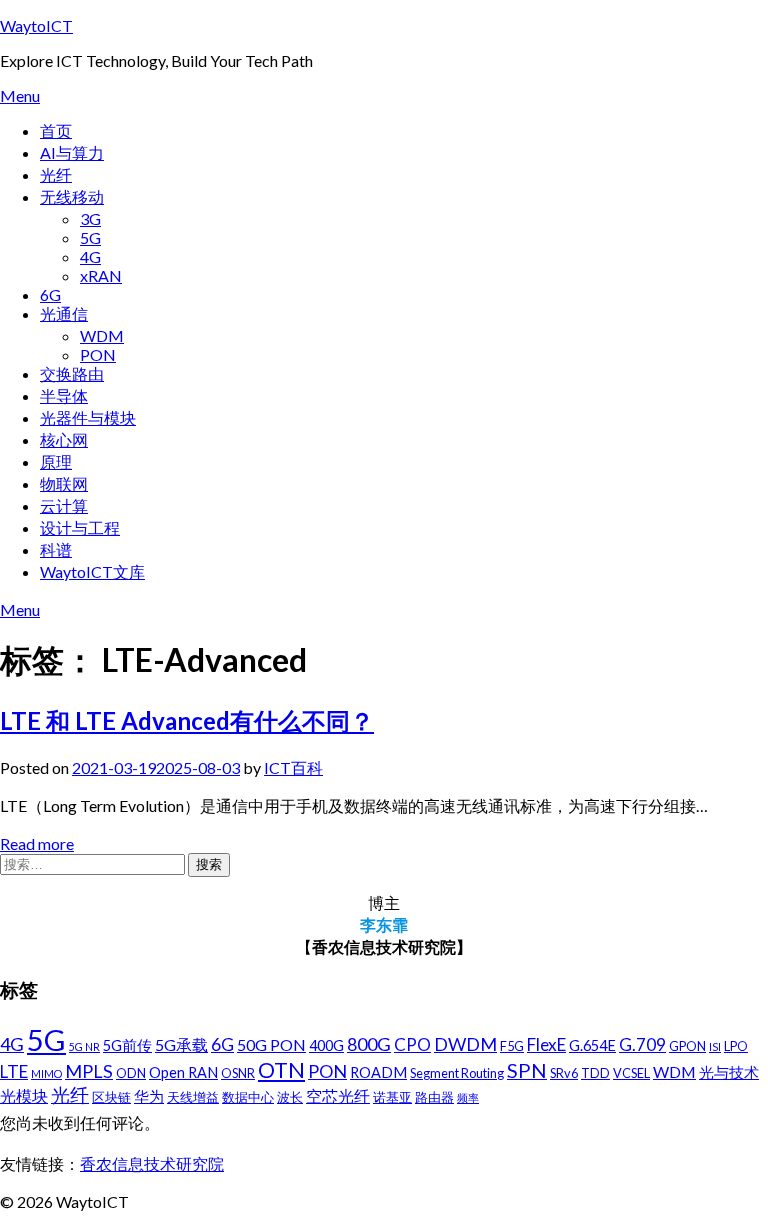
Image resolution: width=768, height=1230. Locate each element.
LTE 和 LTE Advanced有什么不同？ (187, 720)
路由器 (434, 1097)
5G (90, 237)
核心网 (64, 439)
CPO (412, 1044)
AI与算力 (72, 152)
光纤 (56, 174)
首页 (56, 130)
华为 (149, 1096)
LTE (14, 1071)
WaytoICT (36, 25)
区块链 (111, 1097)
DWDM (465, 1044)
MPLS (89, 1071)
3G (90, 218)
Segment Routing (457, 1073)
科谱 (56, 549)
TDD (595, 1073)
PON (98, 354)
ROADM (378, 1072)
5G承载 (181, 1044)
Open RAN (183, 1072)
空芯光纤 (338, 1095)
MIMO (46, 1073)
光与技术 (729, 1072)
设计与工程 (80, 527)
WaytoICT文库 (92, 571)
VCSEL (631, 1073)
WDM (102, 335)
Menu (20, 95)
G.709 (642, 1044)
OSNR (238, 1073)
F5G (512, 1046)
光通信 (64, 313)
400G (326, 1045)
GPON (687, 1046)
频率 (468, 1097)
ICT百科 (293, 767)
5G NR (84, 1046)
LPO (736, 1046)
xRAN (101, 275)
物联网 (64, 483)
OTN (281, 1070)
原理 (56, 461)
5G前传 (127, 1045)
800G (369, 1044)
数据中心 (248, 1097)
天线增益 (193, 1097)
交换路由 (72, 373)
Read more (37, 843)
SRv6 (564, 1073)
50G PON (271, 1044)
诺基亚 (392, 1097)
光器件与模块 (88, 417)
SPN (527, 1070)
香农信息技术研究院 (152, 1163)
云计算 (64, 505)
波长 (290, 1097)
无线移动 (72, 196)
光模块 (24, 1095)
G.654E (592, 1045)
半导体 (64, 395)
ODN (131, 1073)
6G (50, 294)
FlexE (546, 1044)
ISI (715, 1046)
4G (90, 256)
